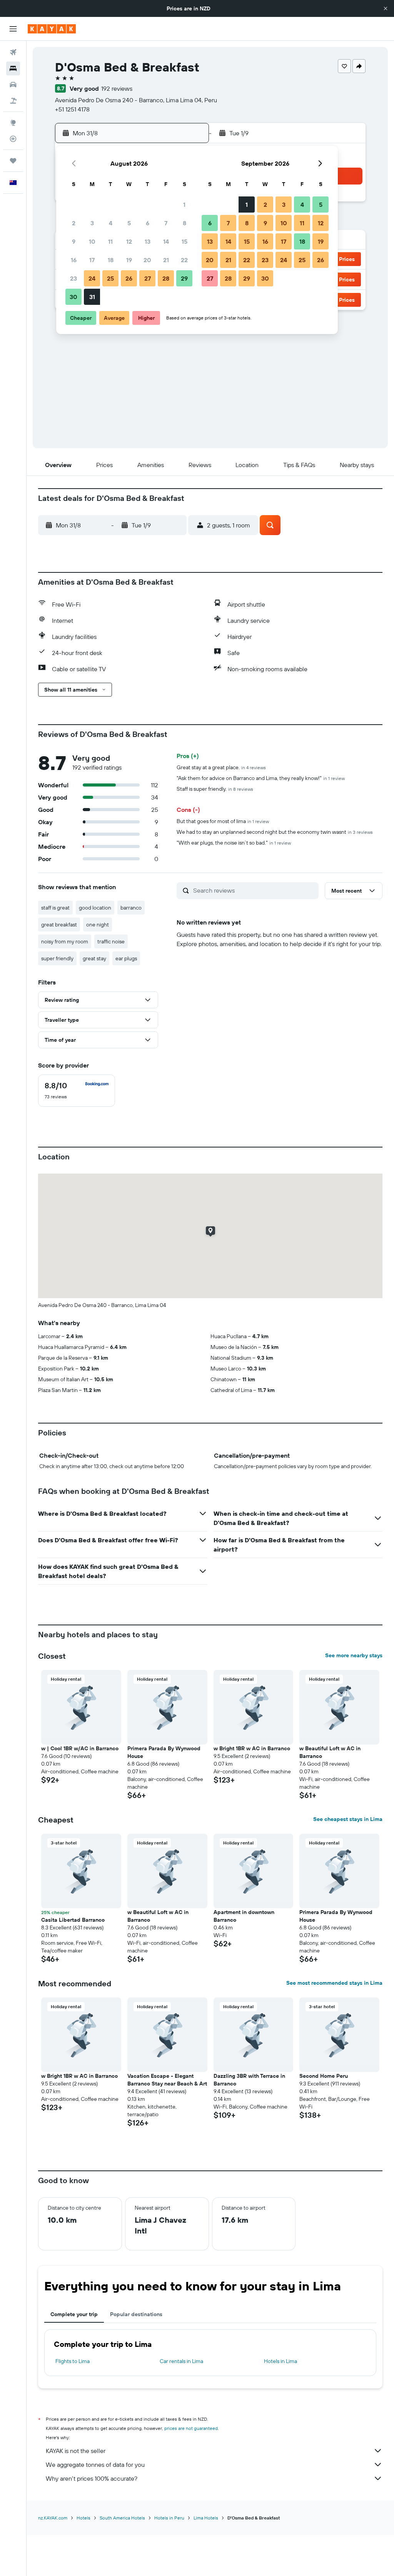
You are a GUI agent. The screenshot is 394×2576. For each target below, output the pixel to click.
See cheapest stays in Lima (348, 1819)
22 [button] (184, 260)
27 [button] (148, 278)
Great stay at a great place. (221, 767)
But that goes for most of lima (223, 821)
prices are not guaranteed (191, 2428)
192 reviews (117, 88)
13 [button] (148, 241)
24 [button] (92, 278)
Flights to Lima (73, 2361)
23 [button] (73, 278)
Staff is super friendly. (215, 789)
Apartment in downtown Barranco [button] (244, 1916)
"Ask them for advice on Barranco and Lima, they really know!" (261, 778)
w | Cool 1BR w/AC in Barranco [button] (80, 1748)
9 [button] (74, 241)
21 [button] (166, 260)
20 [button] (147, 260)
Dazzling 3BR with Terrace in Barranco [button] (249, 2080)
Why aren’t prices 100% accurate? (92, 2478)
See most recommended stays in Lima (334, 1983)
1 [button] (184, 205)
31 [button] (92, 297)
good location (95, 908)
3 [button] (92, 223)
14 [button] (166, 241)
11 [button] (110, 241)
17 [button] (92, 260)
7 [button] (166, 223)
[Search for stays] (13, 68)
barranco (131, 908)
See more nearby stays (354, 1655)
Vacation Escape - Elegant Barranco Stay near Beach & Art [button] (167, 2080)
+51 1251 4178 (72, 109)
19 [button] (129, 260)
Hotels (83, 2518)
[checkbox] (77, 1091)
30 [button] (73, 297)
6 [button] (148, 223)
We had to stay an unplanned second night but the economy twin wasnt (275, 832)
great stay (94, 958)
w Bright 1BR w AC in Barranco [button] (252, 1748)
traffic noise (111, 941)
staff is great (55, 908)
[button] (386, 8)
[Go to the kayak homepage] (52, 29)
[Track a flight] (13, 139)
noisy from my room (65, 941)
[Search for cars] (13, 85)
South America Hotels (122, 2518)
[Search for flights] (13, 52)
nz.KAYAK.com (53, 2518)
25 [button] (110, 278)
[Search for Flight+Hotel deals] (13, 101)
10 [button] (92, 241)
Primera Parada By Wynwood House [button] (164, 1752)
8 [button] (184, 223)
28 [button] (166, 278)
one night (98, 925)
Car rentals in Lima (181, 2361)
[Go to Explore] (13, 123)
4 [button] (111, 223)
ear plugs (126, 958)
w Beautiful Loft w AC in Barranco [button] (330, 1752)
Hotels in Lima (280, 2361)
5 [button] (129, 223)
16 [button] (74, 260)
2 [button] (74, 223)
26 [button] (129, 278)
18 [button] (111, 260)
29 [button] (184, 278)
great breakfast (59, 925)
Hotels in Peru (169, 2518)
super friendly (57, 958)
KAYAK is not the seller (76, 2451)
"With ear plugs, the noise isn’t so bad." (234, 843)
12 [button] (129, 241)
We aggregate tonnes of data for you (95, 2465)
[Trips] (13, 161)
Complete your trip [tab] (74, 2314)
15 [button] (184, 241)
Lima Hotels (206, 2518)
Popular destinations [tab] (136, 2314)
